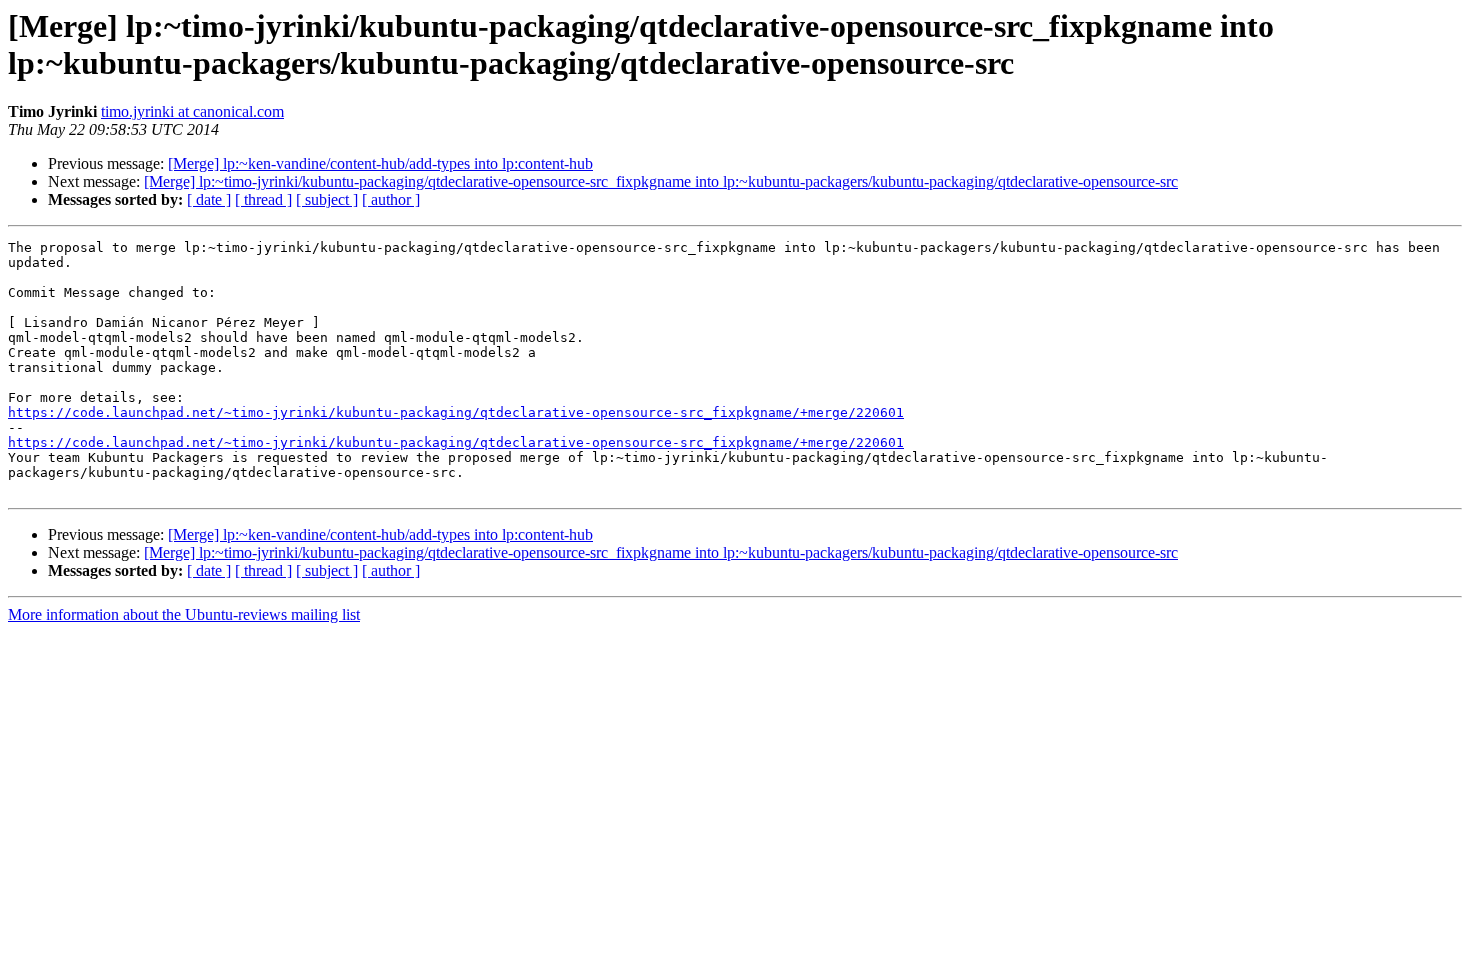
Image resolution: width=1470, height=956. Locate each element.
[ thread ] (263, 199)
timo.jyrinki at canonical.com (192, 111)
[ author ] (391, 199)
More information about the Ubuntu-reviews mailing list (184, 614)
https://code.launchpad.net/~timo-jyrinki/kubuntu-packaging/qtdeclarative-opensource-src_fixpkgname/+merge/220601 (456, 412)
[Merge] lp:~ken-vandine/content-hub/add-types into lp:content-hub (380, 163)
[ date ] (209, 199)
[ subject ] (327, 199)
